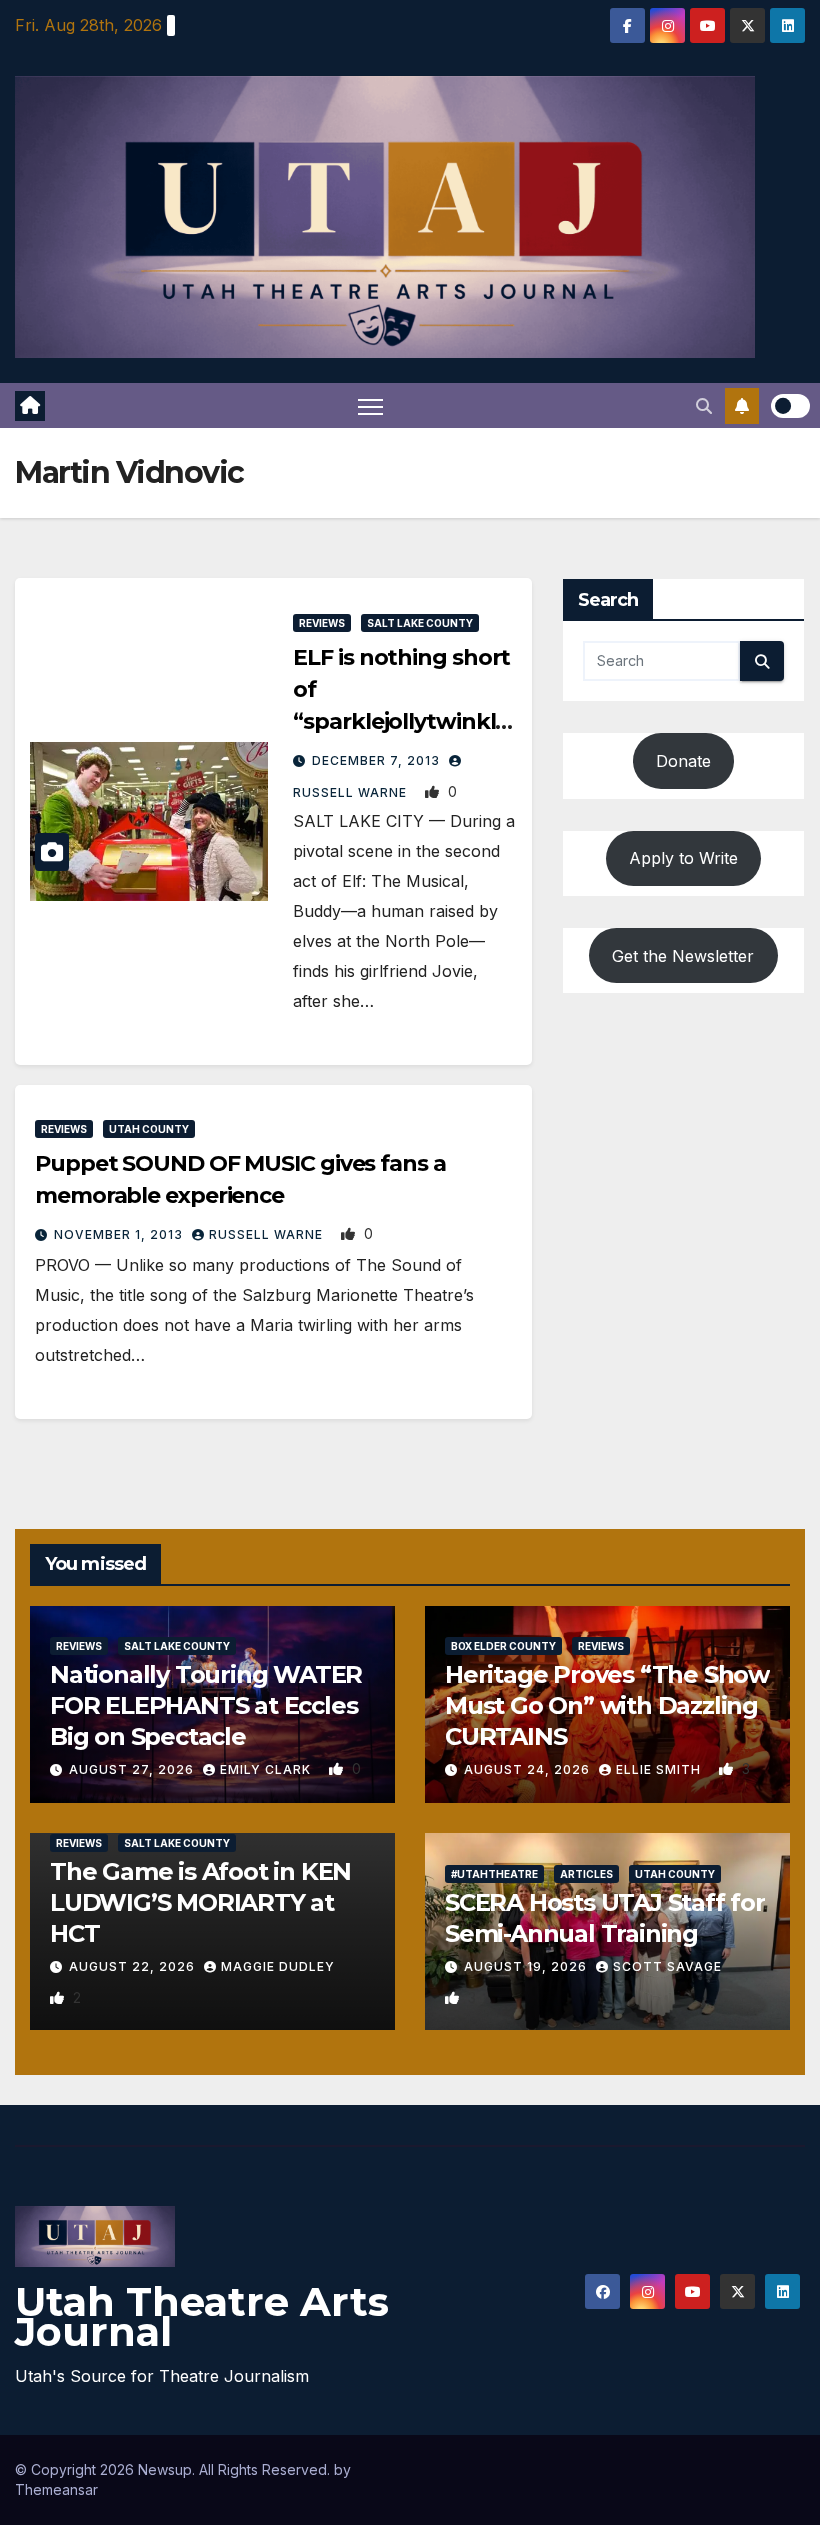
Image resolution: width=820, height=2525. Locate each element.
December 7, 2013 (378, 760)
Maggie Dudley (278, 1966)
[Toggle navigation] (370, 405)
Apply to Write (683, 858)
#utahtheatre (494, 1874)
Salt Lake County (420, 623)
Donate (683, 761)
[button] (704, 406)
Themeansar (56, 2489)
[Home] (30, 406)
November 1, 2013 (120, 1234)
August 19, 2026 (527, 1966)
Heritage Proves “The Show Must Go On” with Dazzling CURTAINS (607, 1705)
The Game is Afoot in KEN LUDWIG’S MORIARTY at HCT (200, 1902)
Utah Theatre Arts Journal (202, 2316)
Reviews (322, 623)
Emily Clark (267, 1769)
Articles (586, 1874)
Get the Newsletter (683, 956)
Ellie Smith (660, 1769)
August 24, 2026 (529, 1769)
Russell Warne (268, 1234)
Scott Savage (667, 1966)
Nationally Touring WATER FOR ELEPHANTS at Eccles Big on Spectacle (206, 1705)
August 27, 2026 (133, 1769)
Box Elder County (503, 1646)
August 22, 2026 (134, 1966)
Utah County (149, 1129)
